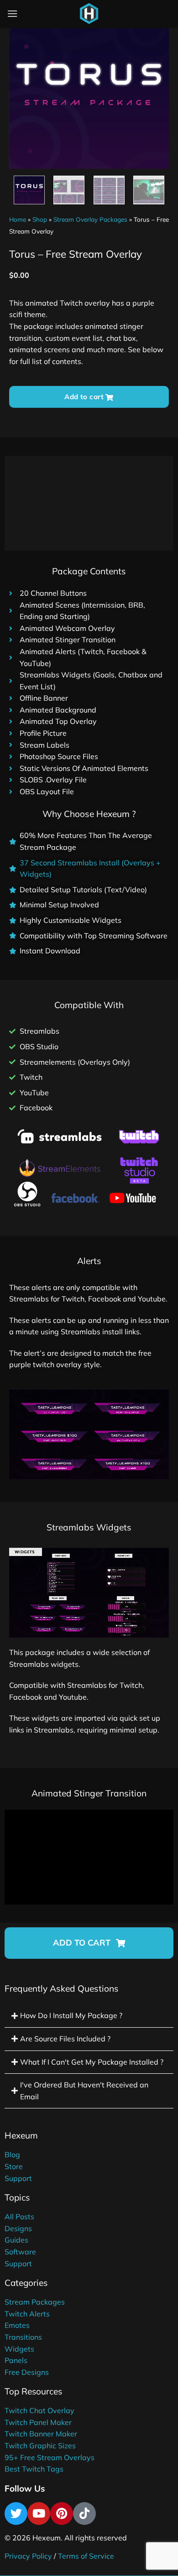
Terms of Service (86, 2556)
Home (18, 219)
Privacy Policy (28, 2556)
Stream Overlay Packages (90, 219)
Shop (40, 219)
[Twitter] (16, 2514)
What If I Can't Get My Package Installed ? (92, 2062)
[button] (89, 1943)
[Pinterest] (62, 2514)
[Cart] (111, 16)
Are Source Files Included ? (65, 2039)
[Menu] (12, 13)
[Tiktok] (84, 2514)
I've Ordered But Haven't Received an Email (84, 2091)
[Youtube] (39, 2514)
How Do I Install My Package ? (71, 2015)
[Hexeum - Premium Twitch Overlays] (89, 14)
